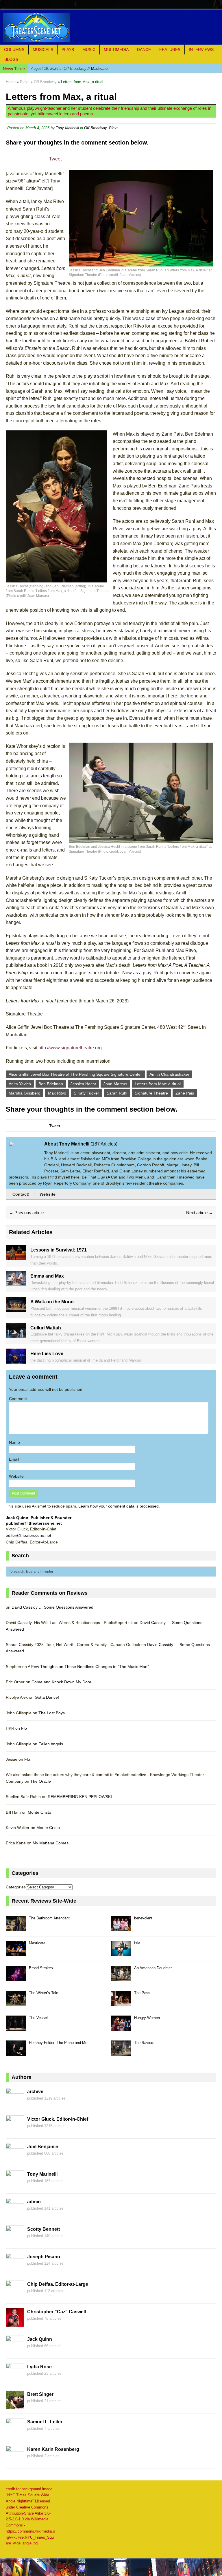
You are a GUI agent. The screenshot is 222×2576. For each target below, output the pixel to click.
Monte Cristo (39, 1812)
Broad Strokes (41, 1968)
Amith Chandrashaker (169, 1074)
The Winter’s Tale (44, 1993)
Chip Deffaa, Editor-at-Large (58, 2284)
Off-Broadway (95, 128)
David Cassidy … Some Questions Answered (52, 1607)
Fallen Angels (51, 1744)
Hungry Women (147, 2018)
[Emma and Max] (16, 1283)
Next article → (200, 1213)
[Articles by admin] (15, 2213)
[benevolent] (121, 1928)
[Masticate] (16, 1953)
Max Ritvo (57, 1093)
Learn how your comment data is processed (119, 1506)
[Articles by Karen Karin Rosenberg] (15, 2461)
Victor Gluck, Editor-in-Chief (58, 2119)
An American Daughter (153, 1968)
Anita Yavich (20, 1084)
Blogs (11, 59)
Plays (68, 50)
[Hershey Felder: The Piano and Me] (16, 2052)
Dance (144, 50)
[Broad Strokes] (16, 1978)
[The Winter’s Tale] (16, 2003)
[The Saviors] (121, 2052)
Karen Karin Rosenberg (53, 2449)
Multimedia (116, 50)
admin (34, 2202)
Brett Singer (40, 2394)
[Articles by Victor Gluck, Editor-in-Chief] (15, 2131)
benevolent (143, 1918)
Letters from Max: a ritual (158, 1084)
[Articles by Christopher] (15, 2323)
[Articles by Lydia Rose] (15, 2378)
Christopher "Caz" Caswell (57, 2312)
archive (35, 2092)
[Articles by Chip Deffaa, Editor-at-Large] (15, 2296)
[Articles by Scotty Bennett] (15, 2241)
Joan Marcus (115, 1084)
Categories (16, 1887)
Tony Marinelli (67, 128)
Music (89, 50)
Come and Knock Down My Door (61, 1682)
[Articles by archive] (15, 2103)
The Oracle (41, 1781)
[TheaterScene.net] (111, 27)
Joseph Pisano (44, 2257)
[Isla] (121, 1953)
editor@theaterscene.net (28, 1535)
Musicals (43, 50)
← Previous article (26, 1213)
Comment (18, 1399)
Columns (14, 50)
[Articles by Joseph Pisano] (15, 2268)
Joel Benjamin (43, 2147)
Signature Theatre (151, 1093)
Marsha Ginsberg (25, 1093)
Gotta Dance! (47, 1697)
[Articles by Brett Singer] (15, 2406)
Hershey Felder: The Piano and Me (58, 2043)
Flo (24, 1728)
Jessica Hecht (83, 1084)
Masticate (69, 68)
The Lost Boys (52, 1713)
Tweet (55, 159)
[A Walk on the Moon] (16, 1309)
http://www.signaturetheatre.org (70, 1048)
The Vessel (38, 2018)
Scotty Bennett (44, 2229)
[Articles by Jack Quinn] (15, 2351)
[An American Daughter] (121, 1978)
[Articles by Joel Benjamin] (15, 2158)
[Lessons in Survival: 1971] (16, 1257)
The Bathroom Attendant (49, 1918)
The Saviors (144, 2043)
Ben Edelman (51, 1084)
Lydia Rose (39, 2367)
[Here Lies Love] (16, 1360)
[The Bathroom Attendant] (16, 1928)
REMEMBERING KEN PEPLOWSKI (80, 1797)
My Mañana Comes (51, 1843)
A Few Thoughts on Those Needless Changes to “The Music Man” (88, 1667)
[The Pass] (121, 2003)
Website (48, 1194)
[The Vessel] (16, 2028)
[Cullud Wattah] (16, 1335)
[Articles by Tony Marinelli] (15, 2186)
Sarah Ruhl (117, 1093)
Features (170, 50)
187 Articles (104, 1144)
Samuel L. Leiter (45, 2422)
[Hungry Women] (121, 2028)
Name (14, 1442)
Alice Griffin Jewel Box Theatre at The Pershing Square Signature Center (75, 1074)
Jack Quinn (40, 2339)
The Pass (142, 1993)
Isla (137, 1943)
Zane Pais (185, 1093)
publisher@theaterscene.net (34, 1523)
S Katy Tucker (86, 1093)
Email (14, 1459)
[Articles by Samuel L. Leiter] (15, 2434)
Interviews (201, 50)
